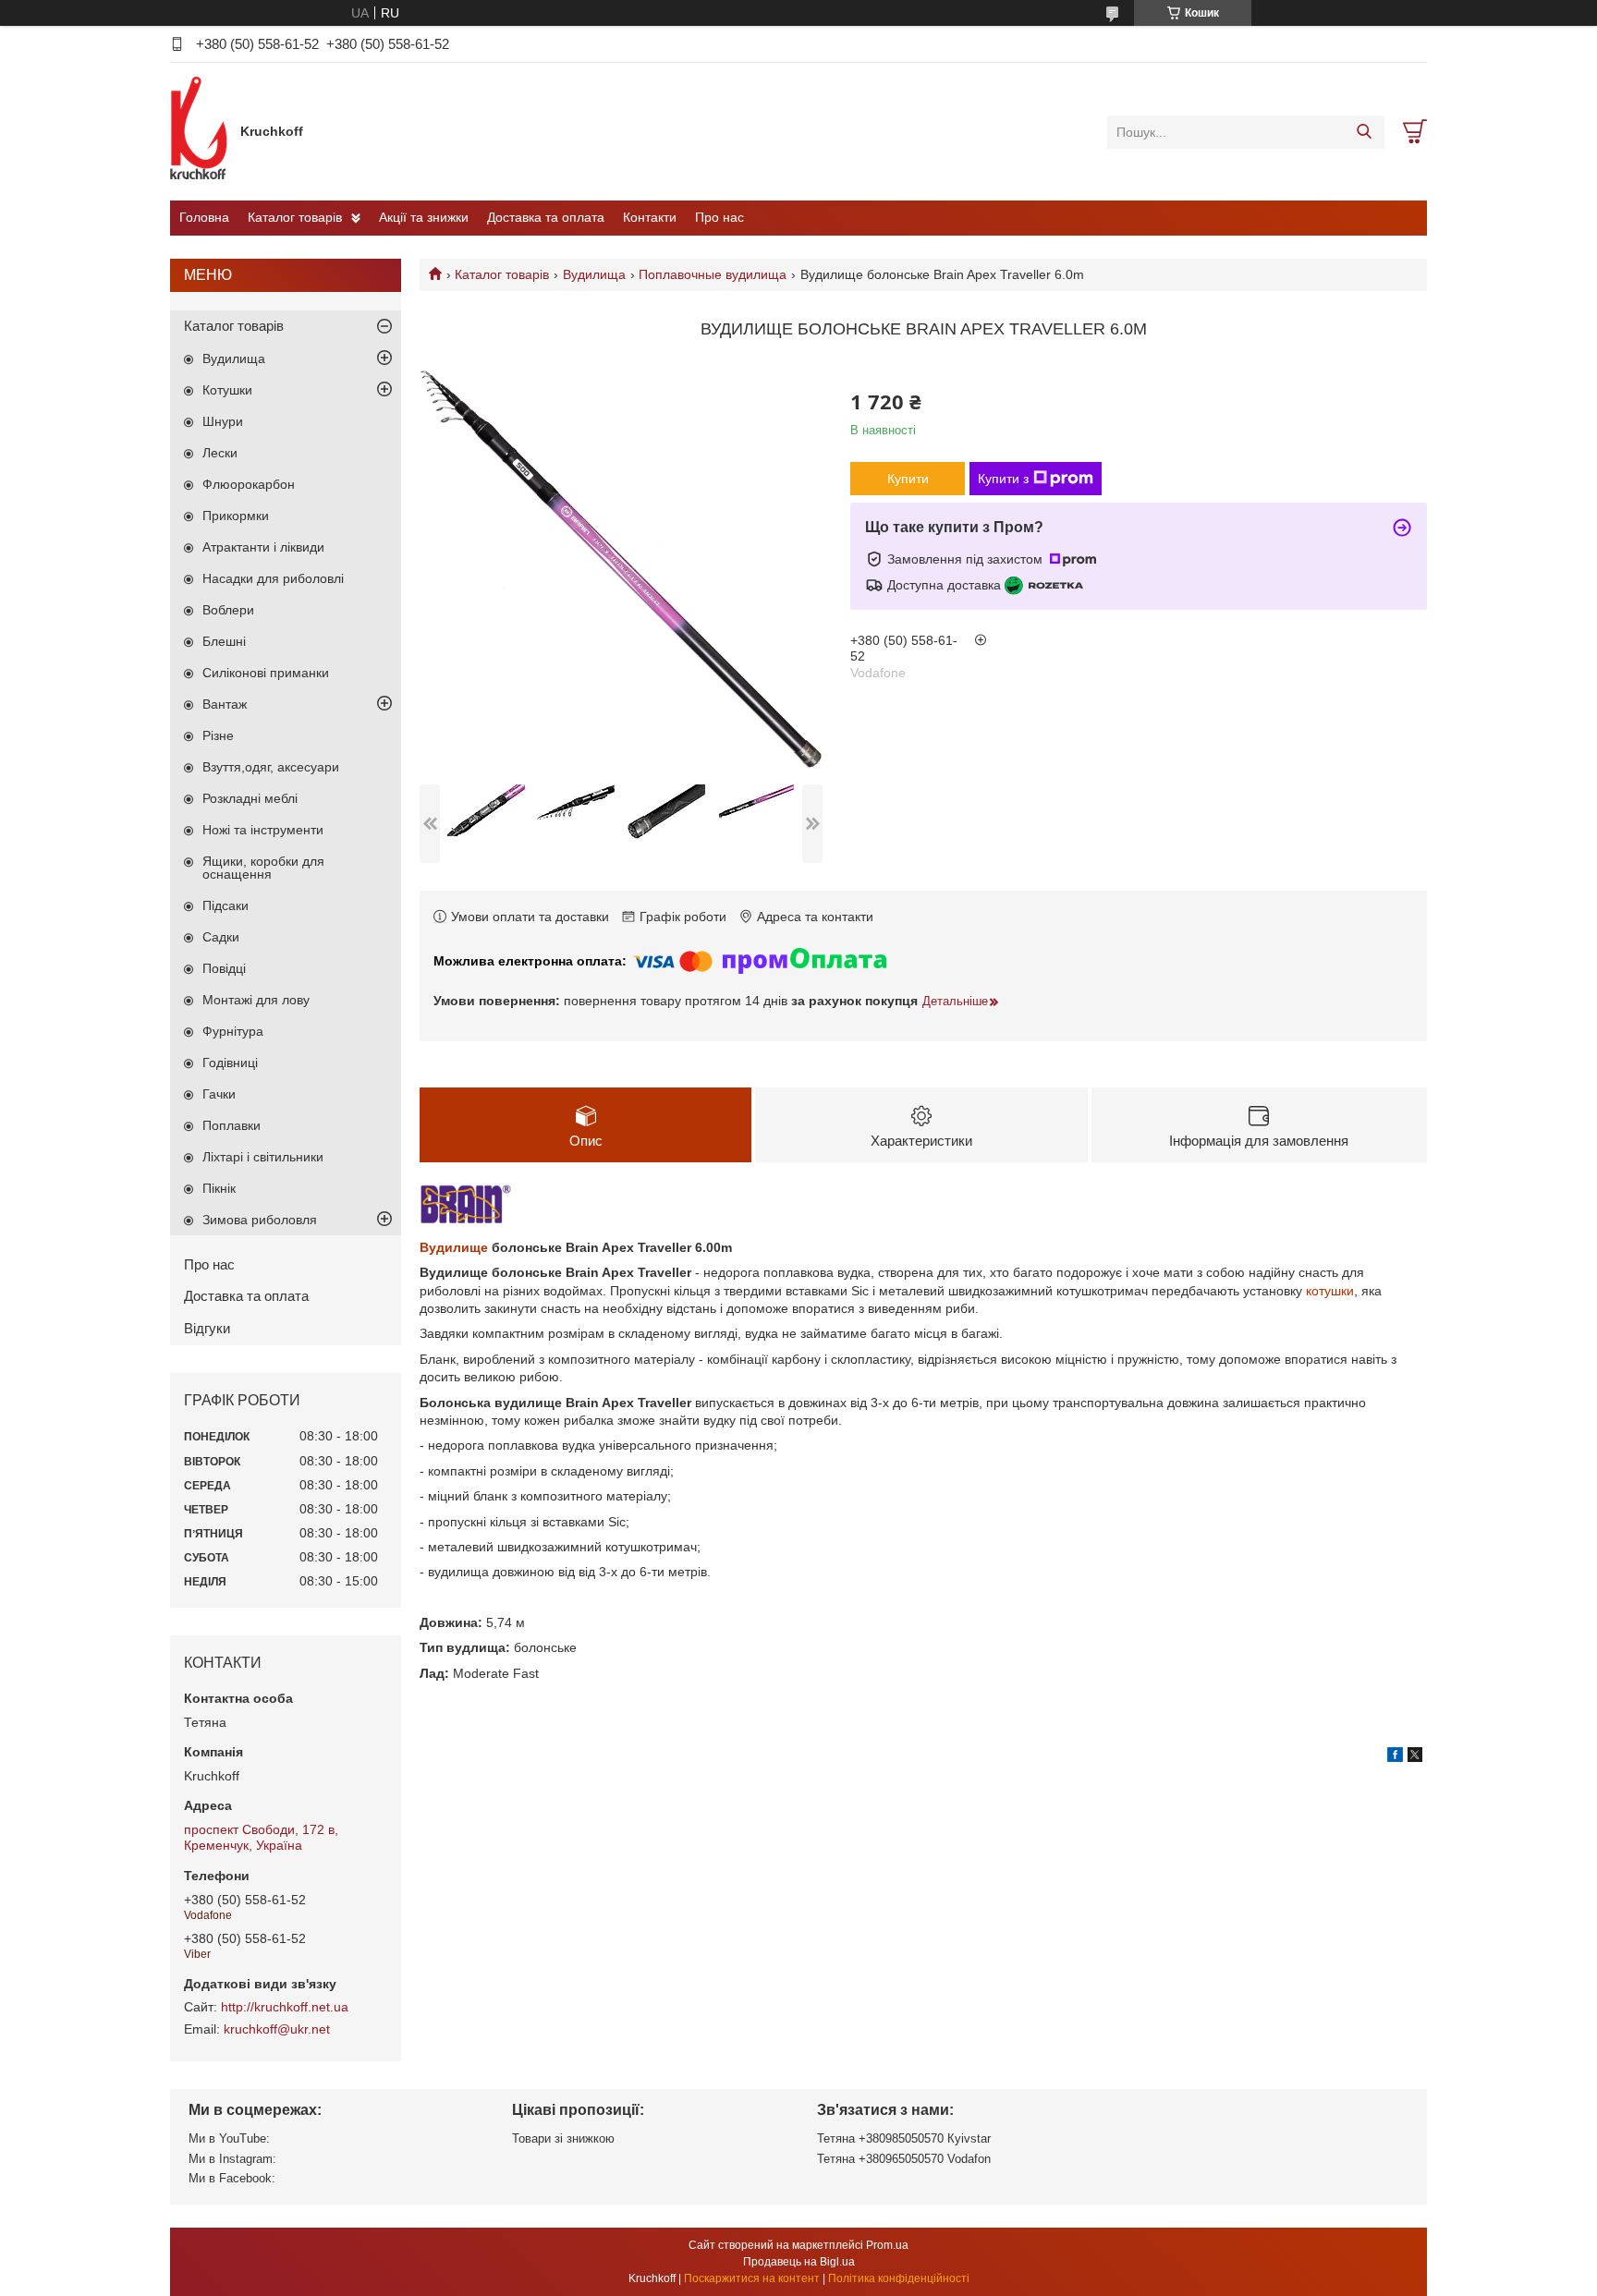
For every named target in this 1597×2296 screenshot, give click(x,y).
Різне (218, 735)
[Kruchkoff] (201, 131)
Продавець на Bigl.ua (799, 2262)
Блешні (224, 641)
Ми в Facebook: (232, 2178)
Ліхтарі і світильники (263, 1157)
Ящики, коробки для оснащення (263, 868)
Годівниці (230, 1063)
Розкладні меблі (250, 798)
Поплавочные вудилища (713, 274)
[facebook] (1395, 1757)
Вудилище (454, 1247)
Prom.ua (887, 2245)
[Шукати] (1364, 132)
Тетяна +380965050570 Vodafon (904, 2159)
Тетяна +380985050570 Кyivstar (904, 2138)
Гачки (219, 1094)
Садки (221, 937)
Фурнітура (233, 1031)
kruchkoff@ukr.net (277, 2029)
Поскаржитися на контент (752, 2278)
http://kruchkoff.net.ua (285, 2007)
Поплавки (232, 1125)
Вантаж (225, 704)
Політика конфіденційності (899, 2278)
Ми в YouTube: (229, 2138)
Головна (204, 217)
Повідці (224, 968)
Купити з (1003, 479)
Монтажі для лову (256, 1000)
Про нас (719, 217)
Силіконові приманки (266, 673)
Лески (220, 453)
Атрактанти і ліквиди (263, 547)
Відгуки (207, 1328)
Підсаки (226, 905)
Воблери (228, 610)
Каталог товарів (295, 217)
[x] (1415, 1757)
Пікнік (219, 1188)
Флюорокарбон (249, 484)
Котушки (227, 390)
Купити (908, 479)
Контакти (650, 217)
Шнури (223, 421)
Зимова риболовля (260, 1220)
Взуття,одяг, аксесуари (271, 767)
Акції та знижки (424, 217)
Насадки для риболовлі (273, 578)
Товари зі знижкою (563, 2138)
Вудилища (594, 274)
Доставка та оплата (546, 217)
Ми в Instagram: (232, 2159)
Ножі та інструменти (263, 830)
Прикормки (236, 516)
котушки (1330, 1291)
